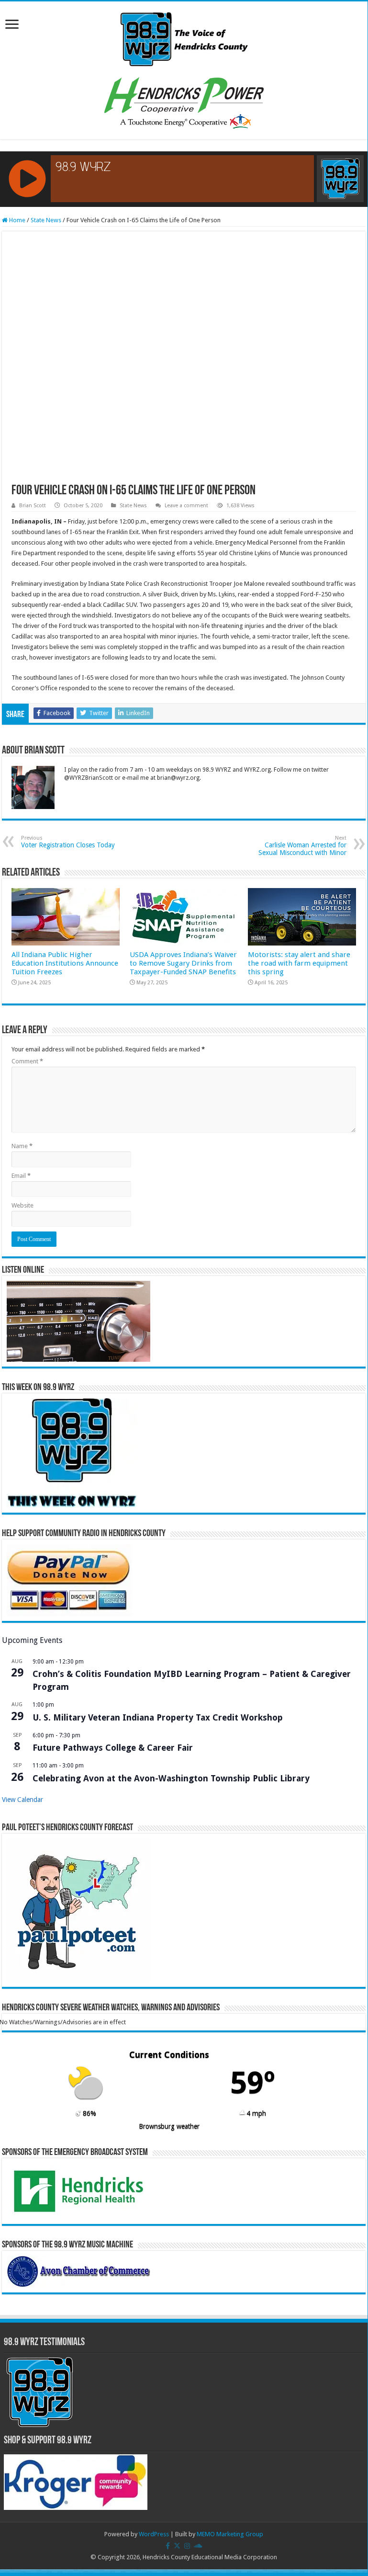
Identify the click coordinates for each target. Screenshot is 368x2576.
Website (22, 1205)
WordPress (154, 2534)
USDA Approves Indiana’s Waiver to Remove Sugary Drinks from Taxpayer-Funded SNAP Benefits (183, 963)
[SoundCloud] (198, 2546)
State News (46, 220)
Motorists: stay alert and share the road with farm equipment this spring (299, 963)
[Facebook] (168, 2546)
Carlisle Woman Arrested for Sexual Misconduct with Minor (302, 846)
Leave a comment (186, 506)
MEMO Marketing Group (230, 2534)
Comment (27, 1061)
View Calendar (22, 1800)
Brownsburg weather (169, 2126)
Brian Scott (33, 506)
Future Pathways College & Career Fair (113, 1748)
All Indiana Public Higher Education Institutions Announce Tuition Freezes (65, 963)
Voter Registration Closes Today (68, 842)
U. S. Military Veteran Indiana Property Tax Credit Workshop (158, 1717)
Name (22, 1146)
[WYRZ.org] (184, 37)
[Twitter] (177, 2546)
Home (17, 220)
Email (21, 1176)
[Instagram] (187, 2546)
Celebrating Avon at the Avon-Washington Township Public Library (171, 1778)
